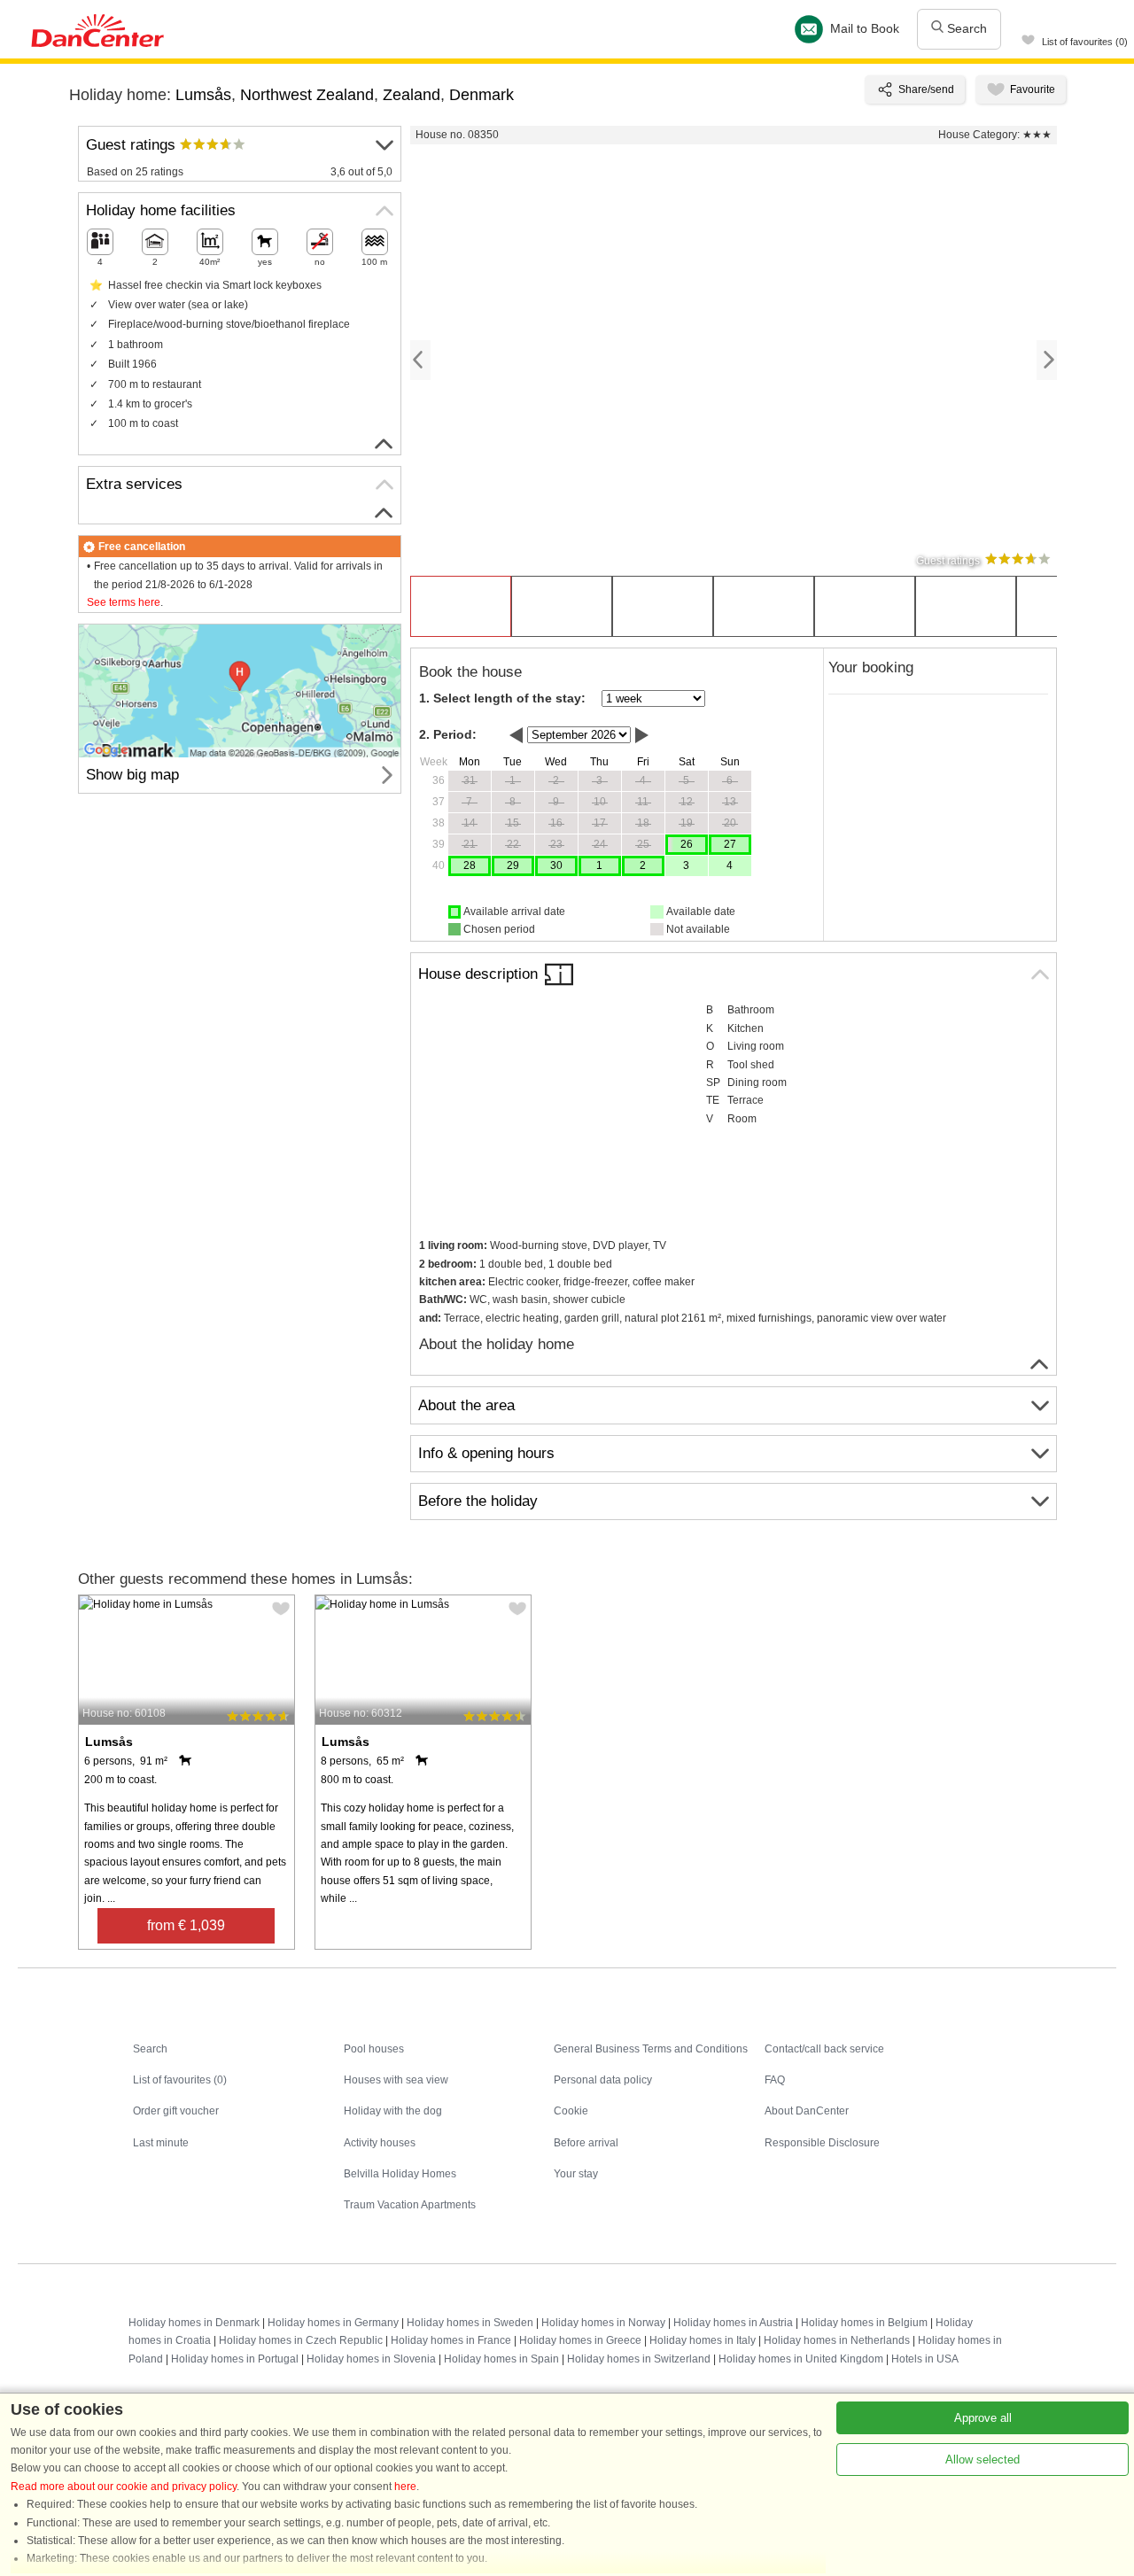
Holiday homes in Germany (333, 2323)
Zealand (412, 95)
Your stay (576, 2174)
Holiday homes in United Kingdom (801, 2359)
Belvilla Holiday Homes (400, 2174)
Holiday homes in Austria (733, 2323)
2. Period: (448, 734)
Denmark (482, 95)
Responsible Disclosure (822, 2143)
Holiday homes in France (451, 2340)
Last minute (161, 2143)
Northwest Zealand (307, 95)
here (405, 2487)
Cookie (571, 2111)
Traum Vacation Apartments (410, 2205)
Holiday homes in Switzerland (639, 2359)
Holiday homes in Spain (501, 2359)
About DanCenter (807, 2111)
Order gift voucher (176, 2111)
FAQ (775, 2080)
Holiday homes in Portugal (235, 2359)
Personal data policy (603, 2080)
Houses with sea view (396, 2080)
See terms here (124, 602)
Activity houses (380, 2143)
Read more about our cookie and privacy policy (124, 2487)
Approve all (983, 2418)
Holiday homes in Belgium (864, 2323)
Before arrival (586, 2143)
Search (965, 28)
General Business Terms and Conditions (651, 2049)
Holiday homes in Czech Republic (301, 2340)
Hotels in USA (925, 2359)
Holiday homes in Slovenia (371, 2359)
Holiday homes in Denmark (194, 2323)
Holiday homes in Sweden (470, 2323)
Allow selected (983, 2460)
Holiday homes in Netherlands (837, 2340)
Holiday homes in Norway (603, 2323)
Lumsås (203, 95)
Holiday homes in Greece (580, 2340)
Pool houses (374, 2049)
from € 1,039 (186, 1925)
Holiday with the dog (393, 2111)
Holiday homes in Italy (703, 2340)
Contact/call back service (824, 2049)
